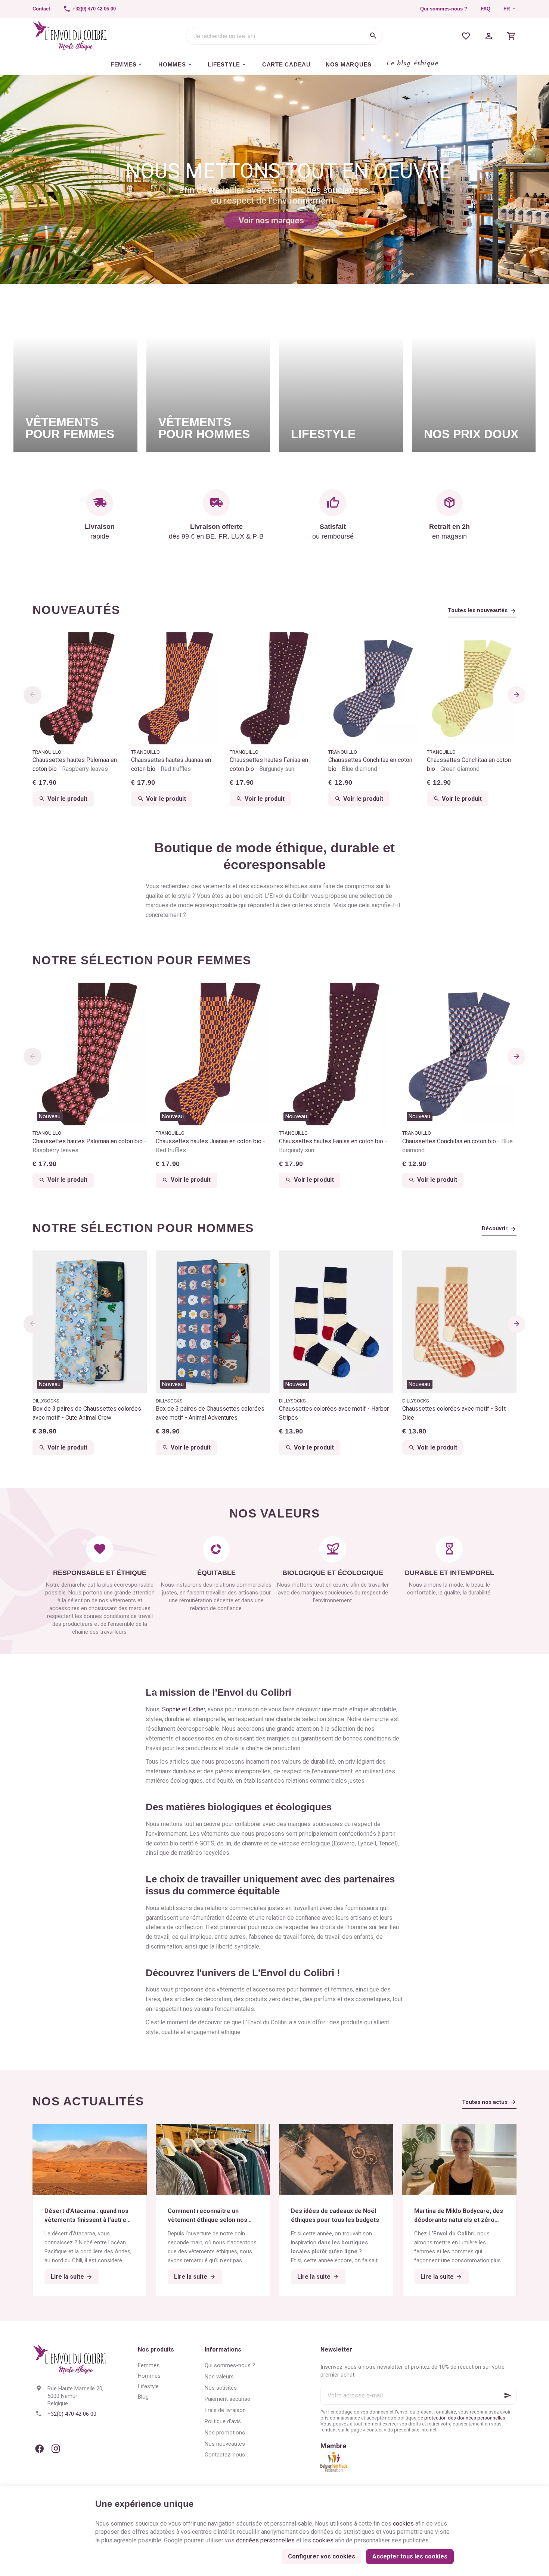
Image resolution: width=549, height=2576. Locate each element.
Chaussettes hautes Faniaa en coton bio (269, 764)
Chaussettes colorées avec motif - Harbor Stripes (334, 1413)
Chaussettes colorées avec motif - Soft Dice (454, 1413)
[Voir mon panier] (511, 36)
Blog (143, 2397)
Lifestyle (148, 2386)
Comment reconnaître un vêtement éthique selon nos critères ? (207, 2216)
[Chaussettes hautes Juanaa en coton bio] (176, 688)
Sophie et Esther (184, 1709)
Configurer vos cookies (322, 2556)
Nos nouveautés (225, 2444)
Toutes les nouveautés (478, 610)
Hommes (149, 2376)
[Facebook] (39, 2449)
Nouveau (50, 1116)
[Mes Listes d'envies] (466, 36)
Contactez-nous (225, 2455)
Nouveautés (76, 610)
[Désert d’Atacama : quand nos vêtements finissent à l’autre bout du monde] (90, 2159)
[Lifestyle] (341, 375)
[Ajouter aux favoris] (137, 992)
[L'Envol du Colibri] (70, 36)
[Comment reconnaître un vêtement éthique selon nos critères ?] (213, 2159)
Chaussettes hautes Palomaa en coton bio (75, 764)
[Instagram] (56, 2449)
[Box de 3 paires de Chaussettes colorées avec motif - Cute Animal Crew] (90, 1322)
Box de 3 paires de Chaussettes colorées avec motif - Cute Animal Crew (87, 1413)
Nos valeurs (219, 2377)
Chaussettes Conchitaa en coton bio (370, 764)
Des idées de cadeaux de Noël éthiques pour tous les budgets (335, 2215)
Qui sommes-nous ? (444, 9)
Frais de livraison (225, 2410)
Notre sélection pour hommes (143, 1228)
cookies (403, 2524)
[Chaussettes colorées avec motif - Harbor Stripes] (336, 1322)
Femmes (149, 2365)
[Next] (517, 695)
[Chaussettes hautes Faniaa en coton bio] (274, 688)
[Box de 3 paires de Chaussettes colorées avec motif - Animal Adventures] (213, 1322)
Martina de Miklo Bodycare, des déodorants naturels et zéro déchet (459, 2216)
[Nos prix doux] (474, 375)
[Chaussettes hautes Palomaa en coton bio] (77, 688)
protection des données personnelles (465, 2418)
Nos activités (221, 2388)
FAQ (486, 9)
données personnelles (265, 2540)
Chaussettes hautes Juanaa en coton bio (171, 764)
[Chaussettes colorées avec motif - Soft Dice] (459, 1322)
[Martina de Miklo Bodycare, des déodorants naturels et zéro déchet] (459, 2159)
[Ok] (508, 2396)
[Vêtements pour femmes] (75, 375)
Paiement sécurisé (227, 2399)
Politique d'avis (223, 2421)
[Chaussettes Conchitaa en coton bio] (373, 688)
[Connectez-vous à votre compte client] (489, 36)
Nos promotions (225, 2433)
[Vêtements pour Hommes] (208, 375)
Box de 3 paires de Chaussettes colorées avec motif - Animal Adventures (210, 1413)
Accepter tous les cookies (410, 2556)
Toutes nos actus (485, 2102)
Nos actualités (88, 2101)
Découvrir (495, 1228)
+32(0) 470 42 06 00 (72, 2414)
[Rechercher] (373, 36)
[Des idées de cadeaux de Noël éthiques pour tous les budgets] (336, 2159)
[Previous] (32, 695)
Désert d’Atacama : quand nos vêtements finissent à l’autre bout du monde (86, 2216)
